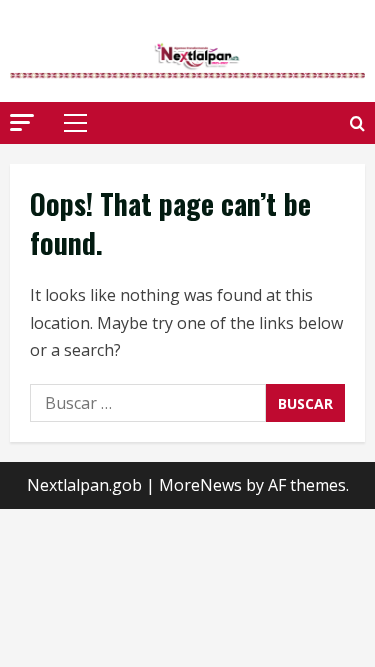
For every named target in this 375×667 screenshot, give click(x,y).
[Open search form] (357, 123)
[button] (22, 122)
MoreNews (200, 485)
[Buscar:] (148, 403)
